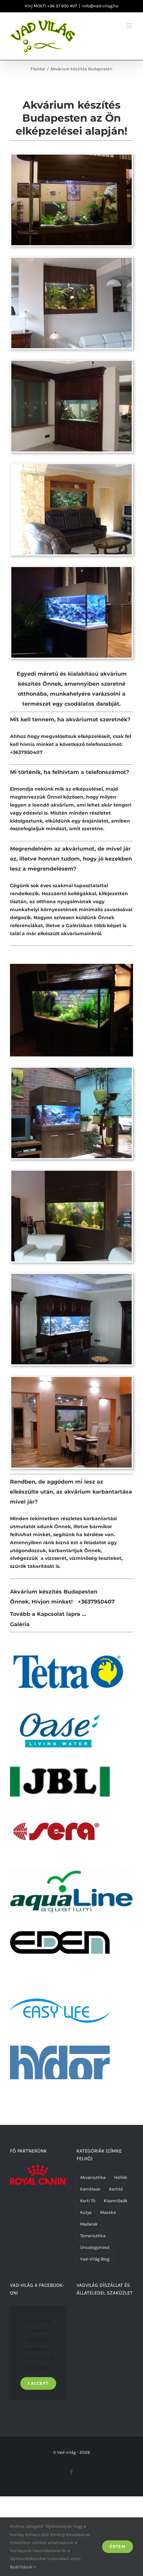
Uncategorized (95, 2247)
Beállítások (22, 2567)
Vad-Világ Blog (95, 2259)
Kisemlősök (116, 2201)
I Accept (38, 2383)
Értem (118, 2547)
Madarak (89, 2224)
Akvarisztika (93, 2177)
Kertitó (116, 2189)
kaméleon (90, 2189)
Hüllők (121, 2177)
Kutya (86, 2212)
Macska (108, 2212)
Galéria (20, 1624)
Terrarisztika (93, 2236)
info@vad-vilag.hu (100, 6)
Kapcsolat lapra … (62, 1614)
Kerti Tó (88, 2201)
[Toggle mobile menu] (130, 26)
